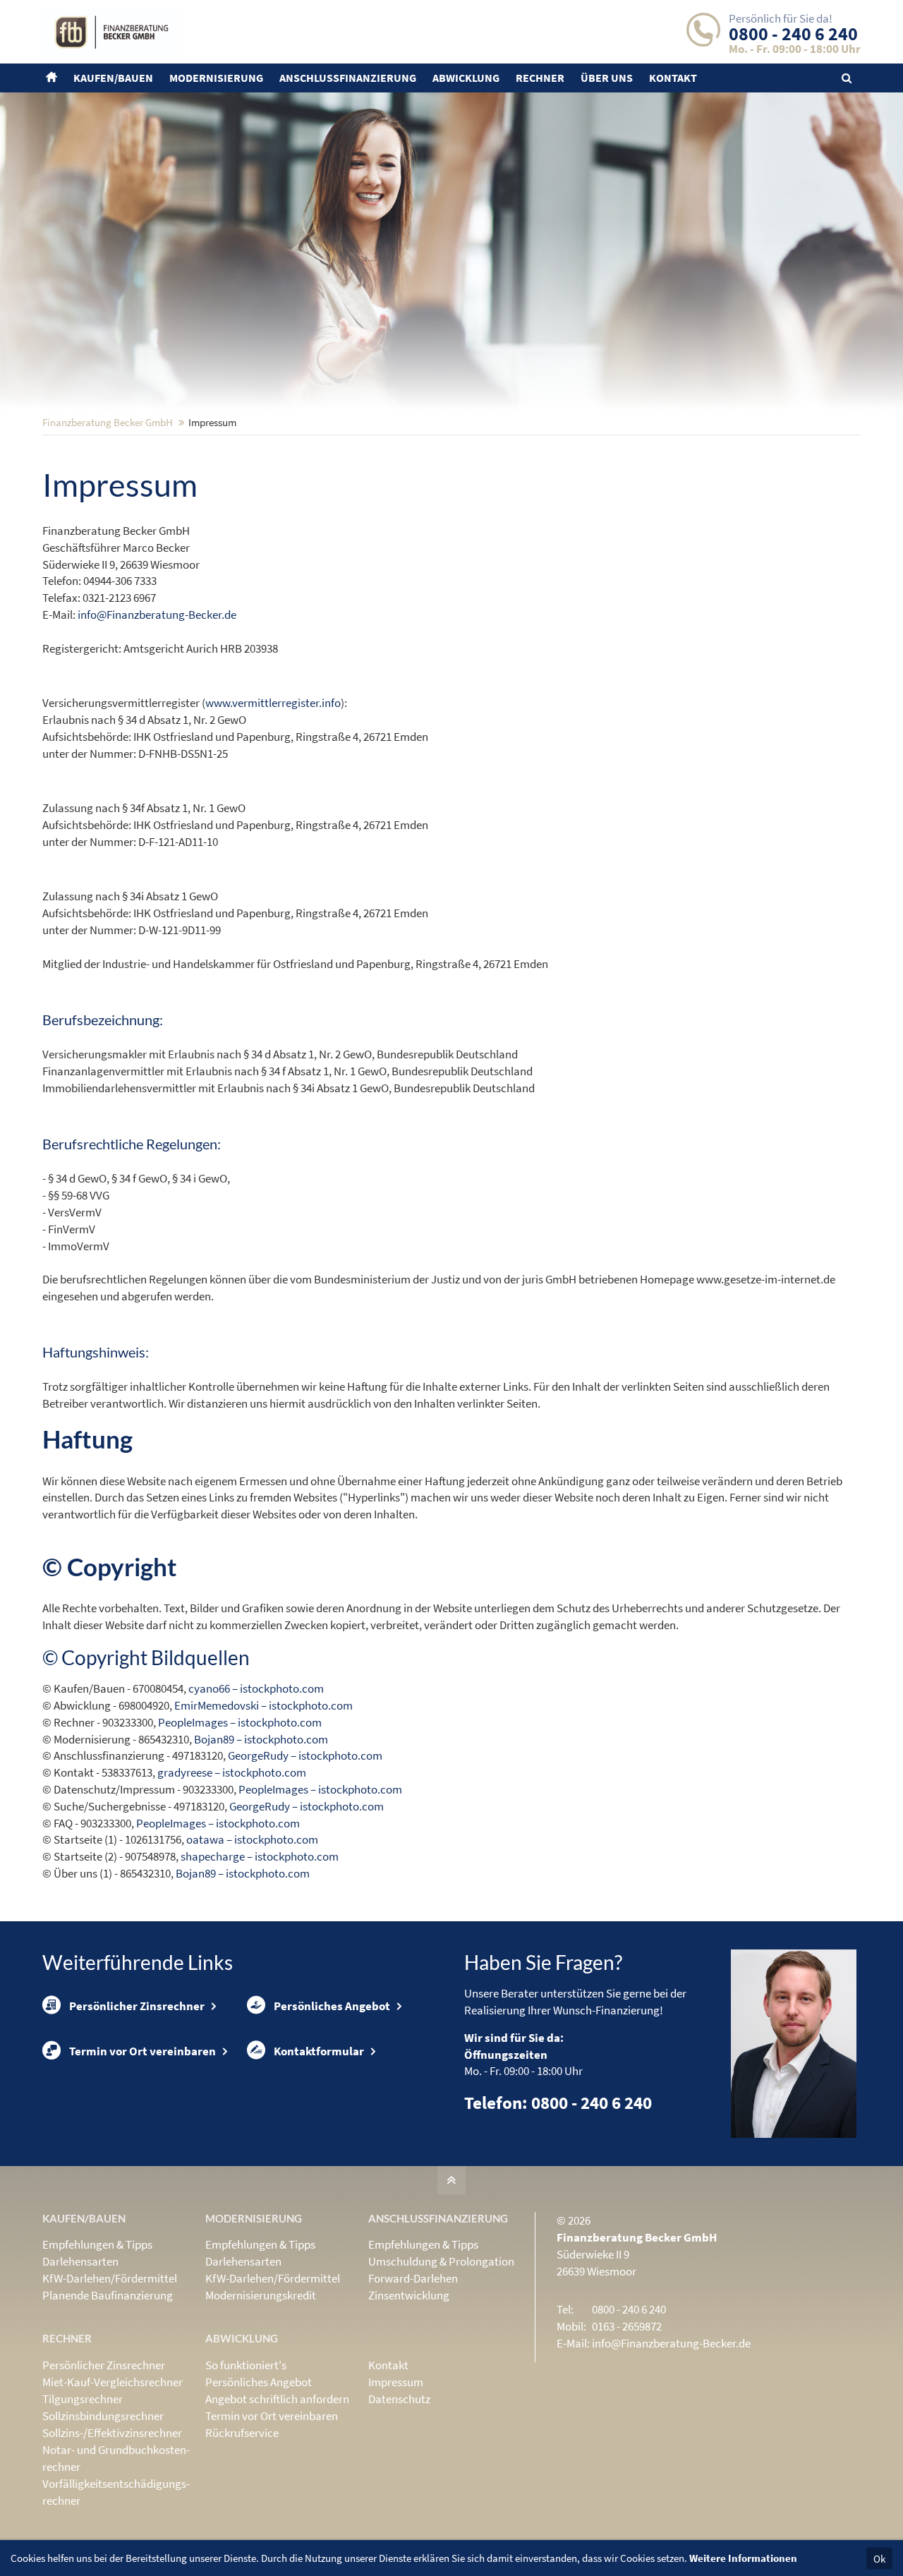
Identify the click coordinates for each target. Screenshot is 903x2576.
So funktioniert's (246, 2365)
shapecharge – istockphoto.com (260, 1856)
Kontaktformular (319, 2051)
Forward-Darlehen (413, 2278)
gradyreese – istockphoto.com (232, 1772)
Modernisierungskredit (261, 2295)
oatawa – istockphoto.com (252, 1839)
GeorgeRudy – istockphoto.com (305, 1755)
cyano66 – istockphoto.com (256, 1688)
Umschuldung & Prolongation (441, 2261)
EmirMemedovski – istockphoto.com (263, 1705)
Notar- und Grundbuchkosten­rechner (116, 2458)
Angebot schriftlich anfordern (277, 2399)
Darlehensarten (80, 2261)
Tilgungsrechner (83, 2399)
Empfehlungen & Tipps (97, 2244)
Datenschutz (399, 2399)
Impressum (396, 2382)
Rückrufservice (242, 2433)
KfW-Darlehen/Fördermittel (110, 2278)
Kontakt (388, 2365)
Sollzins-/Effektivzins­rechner (112, 2433)
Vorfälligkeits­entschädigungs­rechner (116, 2492)
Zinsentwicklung (409, 2295)
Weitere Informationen (743, 2558)
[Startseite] (53, 78)
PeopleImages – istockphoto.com (240, 1722)
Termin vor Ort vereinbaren (143, 2051)
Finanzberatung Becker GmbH (108, 422)
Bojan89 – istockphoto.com (261, 1739)
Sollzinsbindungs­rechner (103, 2416)
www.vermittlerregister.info (273, 703)
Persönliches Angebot (332, 2006)
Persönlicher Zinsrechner (137, 2006)
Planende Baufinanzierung (108, 2295)
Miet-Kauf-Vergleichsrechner (113, 2382)
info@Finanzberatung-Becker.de (157, 615)
